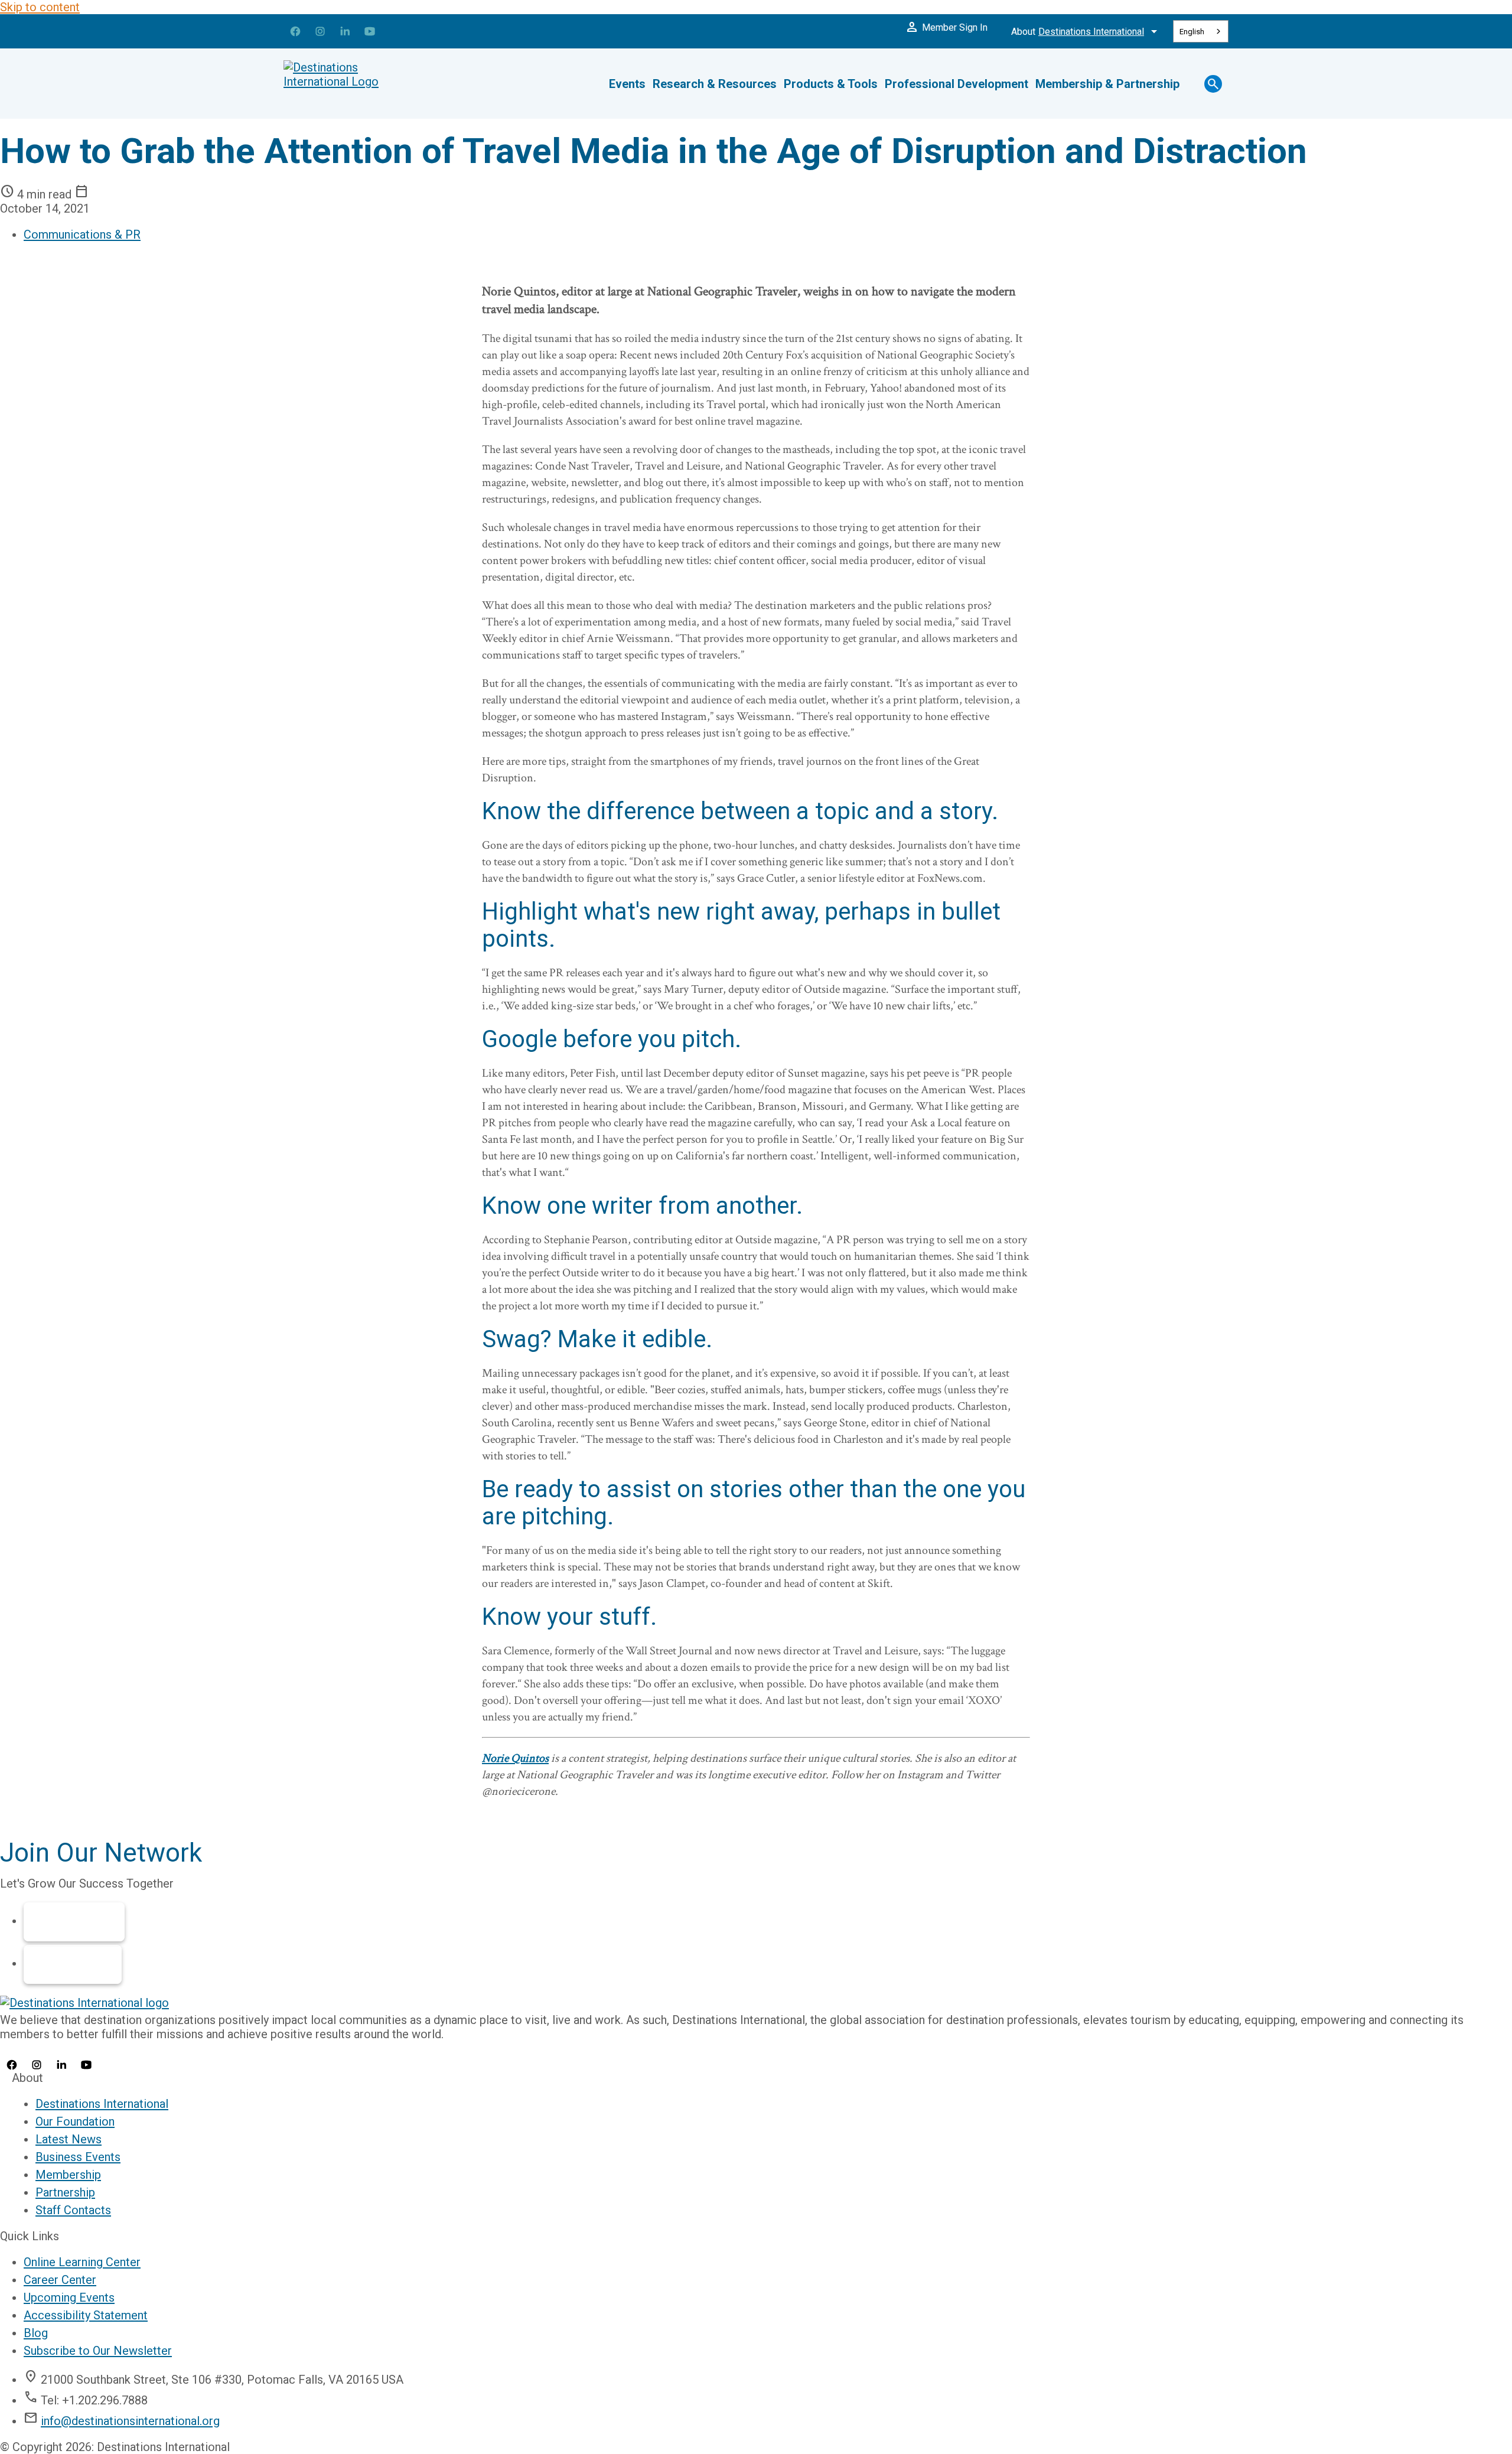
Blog (36, 2333)
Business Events (78, 2157)
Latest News (69, 2139)
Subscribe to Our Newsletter (98, 2351)
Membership (74, 1922)
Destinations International (102, 2104)
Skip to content (40, 7)
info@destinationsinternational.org (130, 2421)
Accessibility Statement (86, 2315)
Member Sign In (946, 27)
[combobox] (1201, 31)
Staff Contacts (73, 2210)
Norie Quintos (515, 1758)
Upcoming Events (69, 2297)
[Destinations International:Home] (354, 84)
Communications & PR (82, 234)
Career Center (60, 2280)
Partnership (73, 1964)
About (1086, 31)
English (1192, 32)
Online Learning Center (82, 2262)
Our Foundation (75, 2121)
